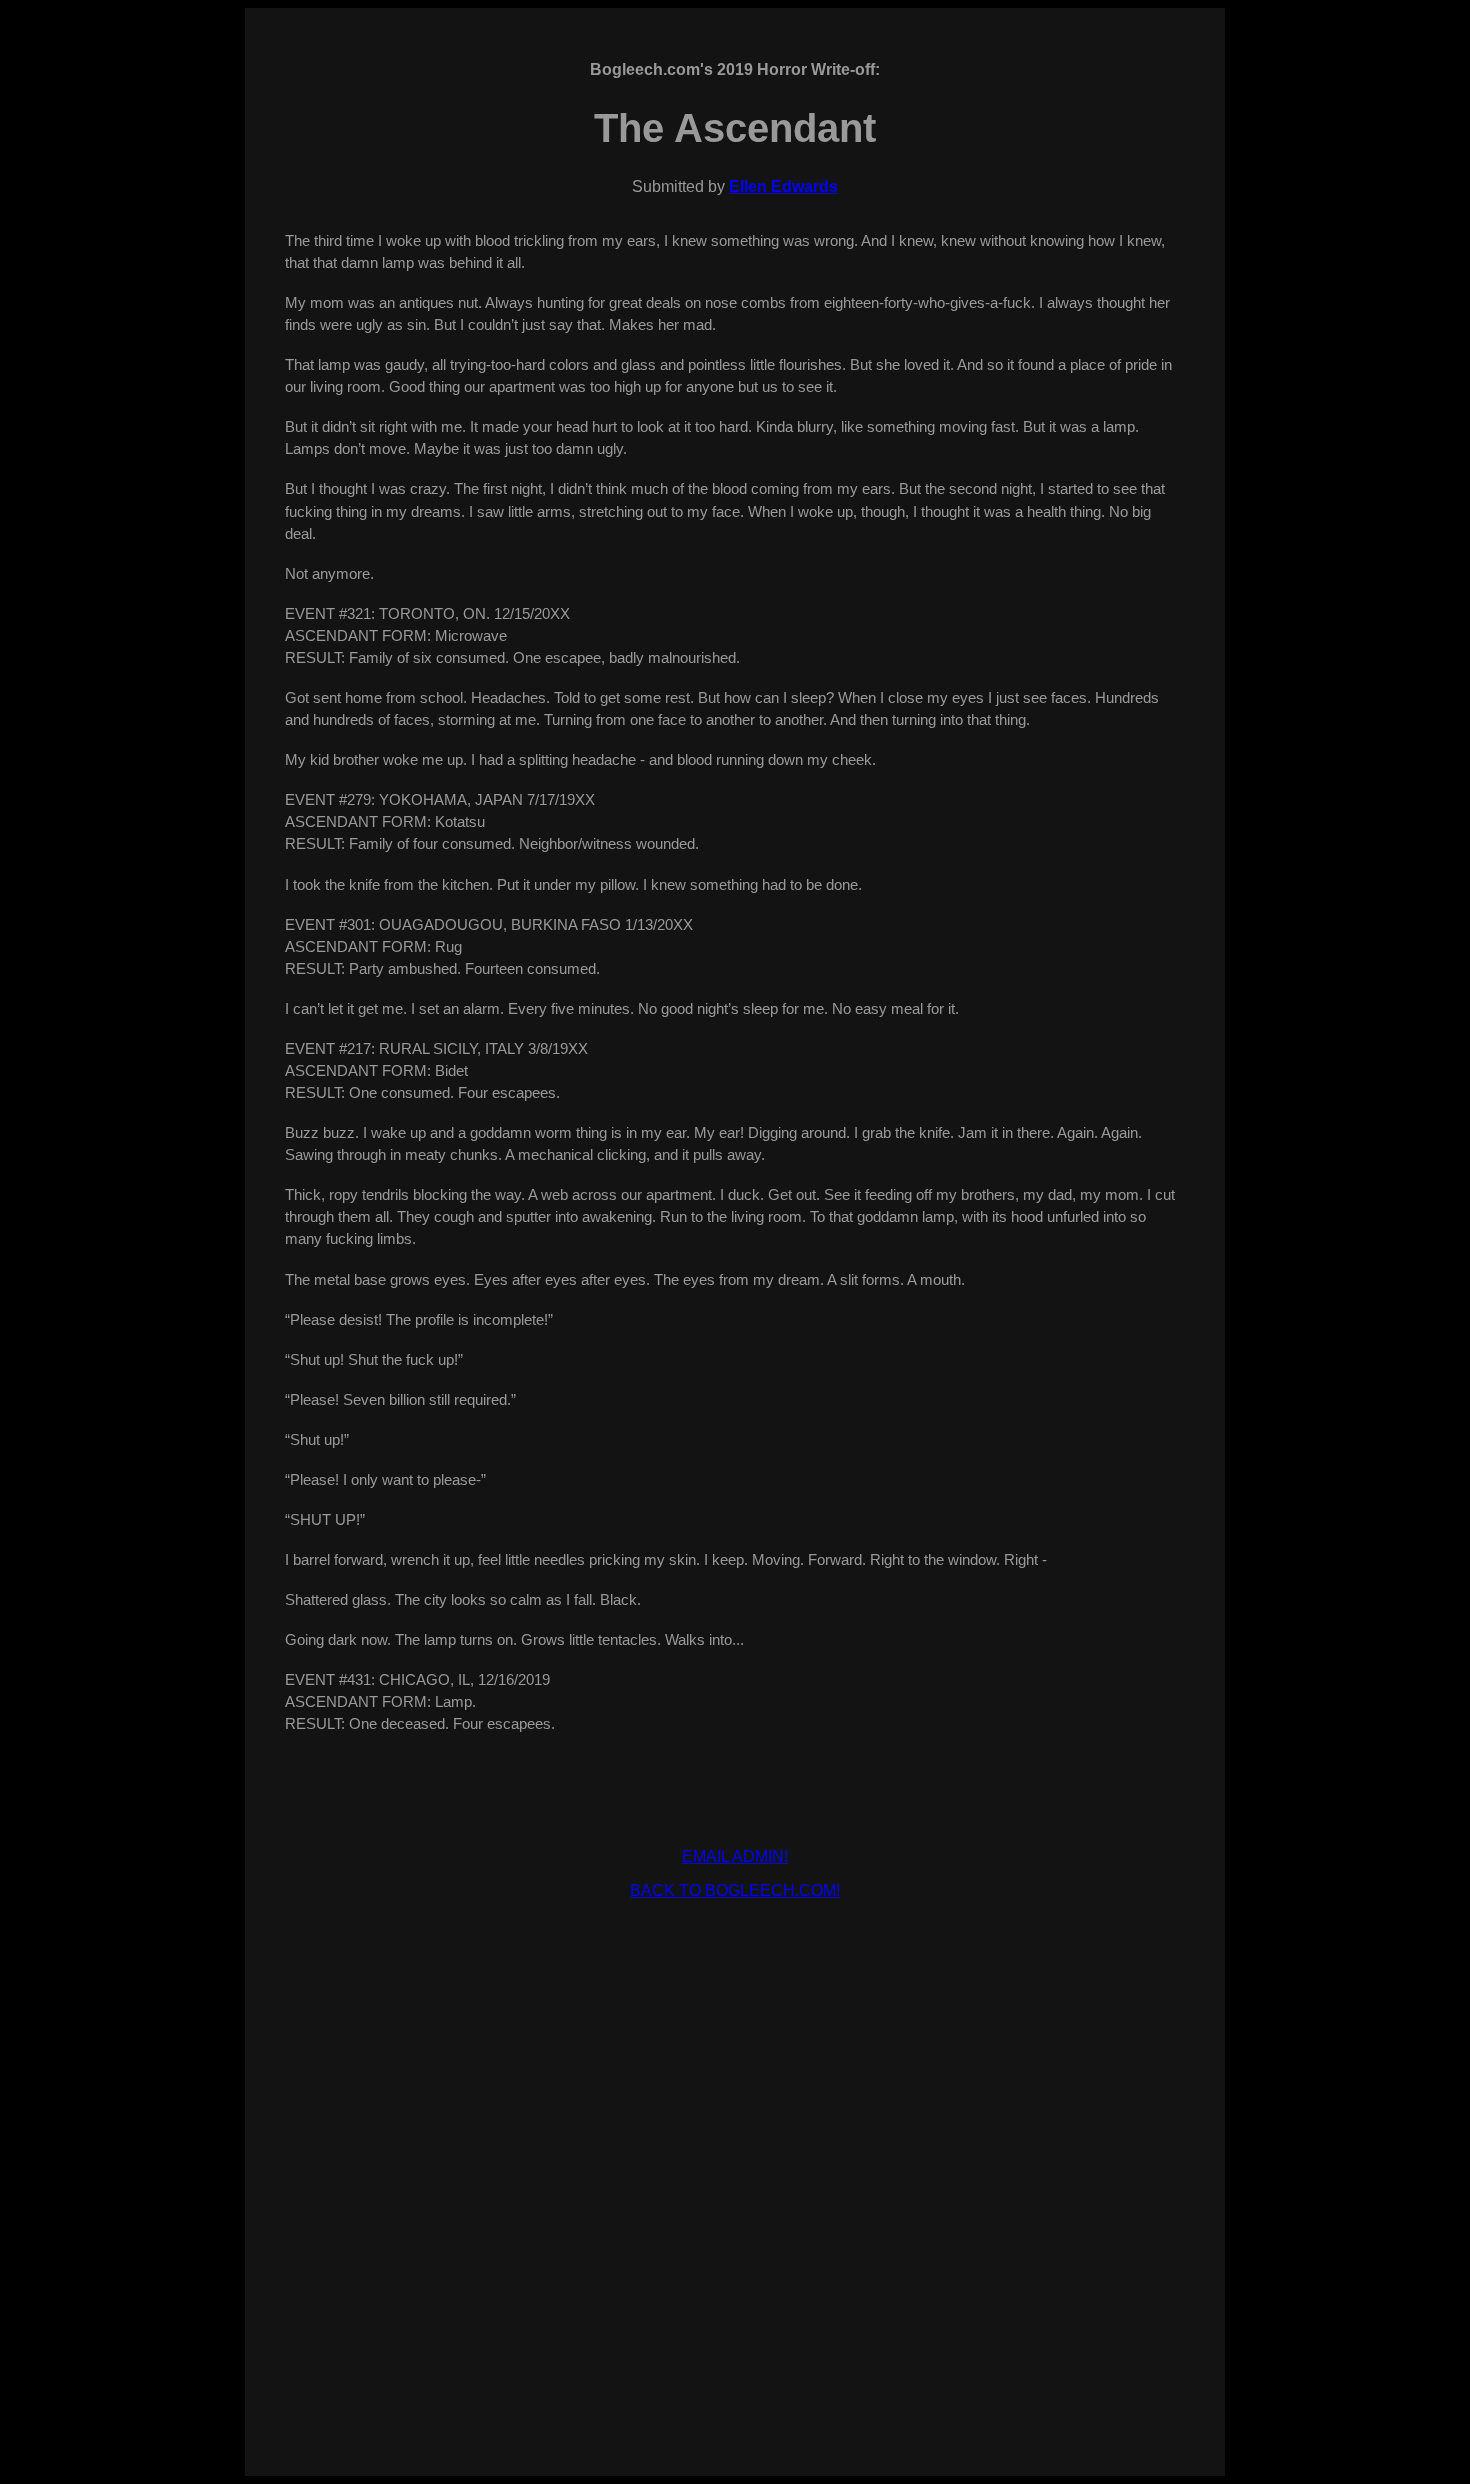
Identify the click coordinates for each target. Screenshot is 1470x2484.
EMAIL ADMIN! (735, 1856)
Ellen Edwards (783, 186)
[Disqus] (735, 2166)
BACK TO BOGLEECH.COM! (735, 1890)
